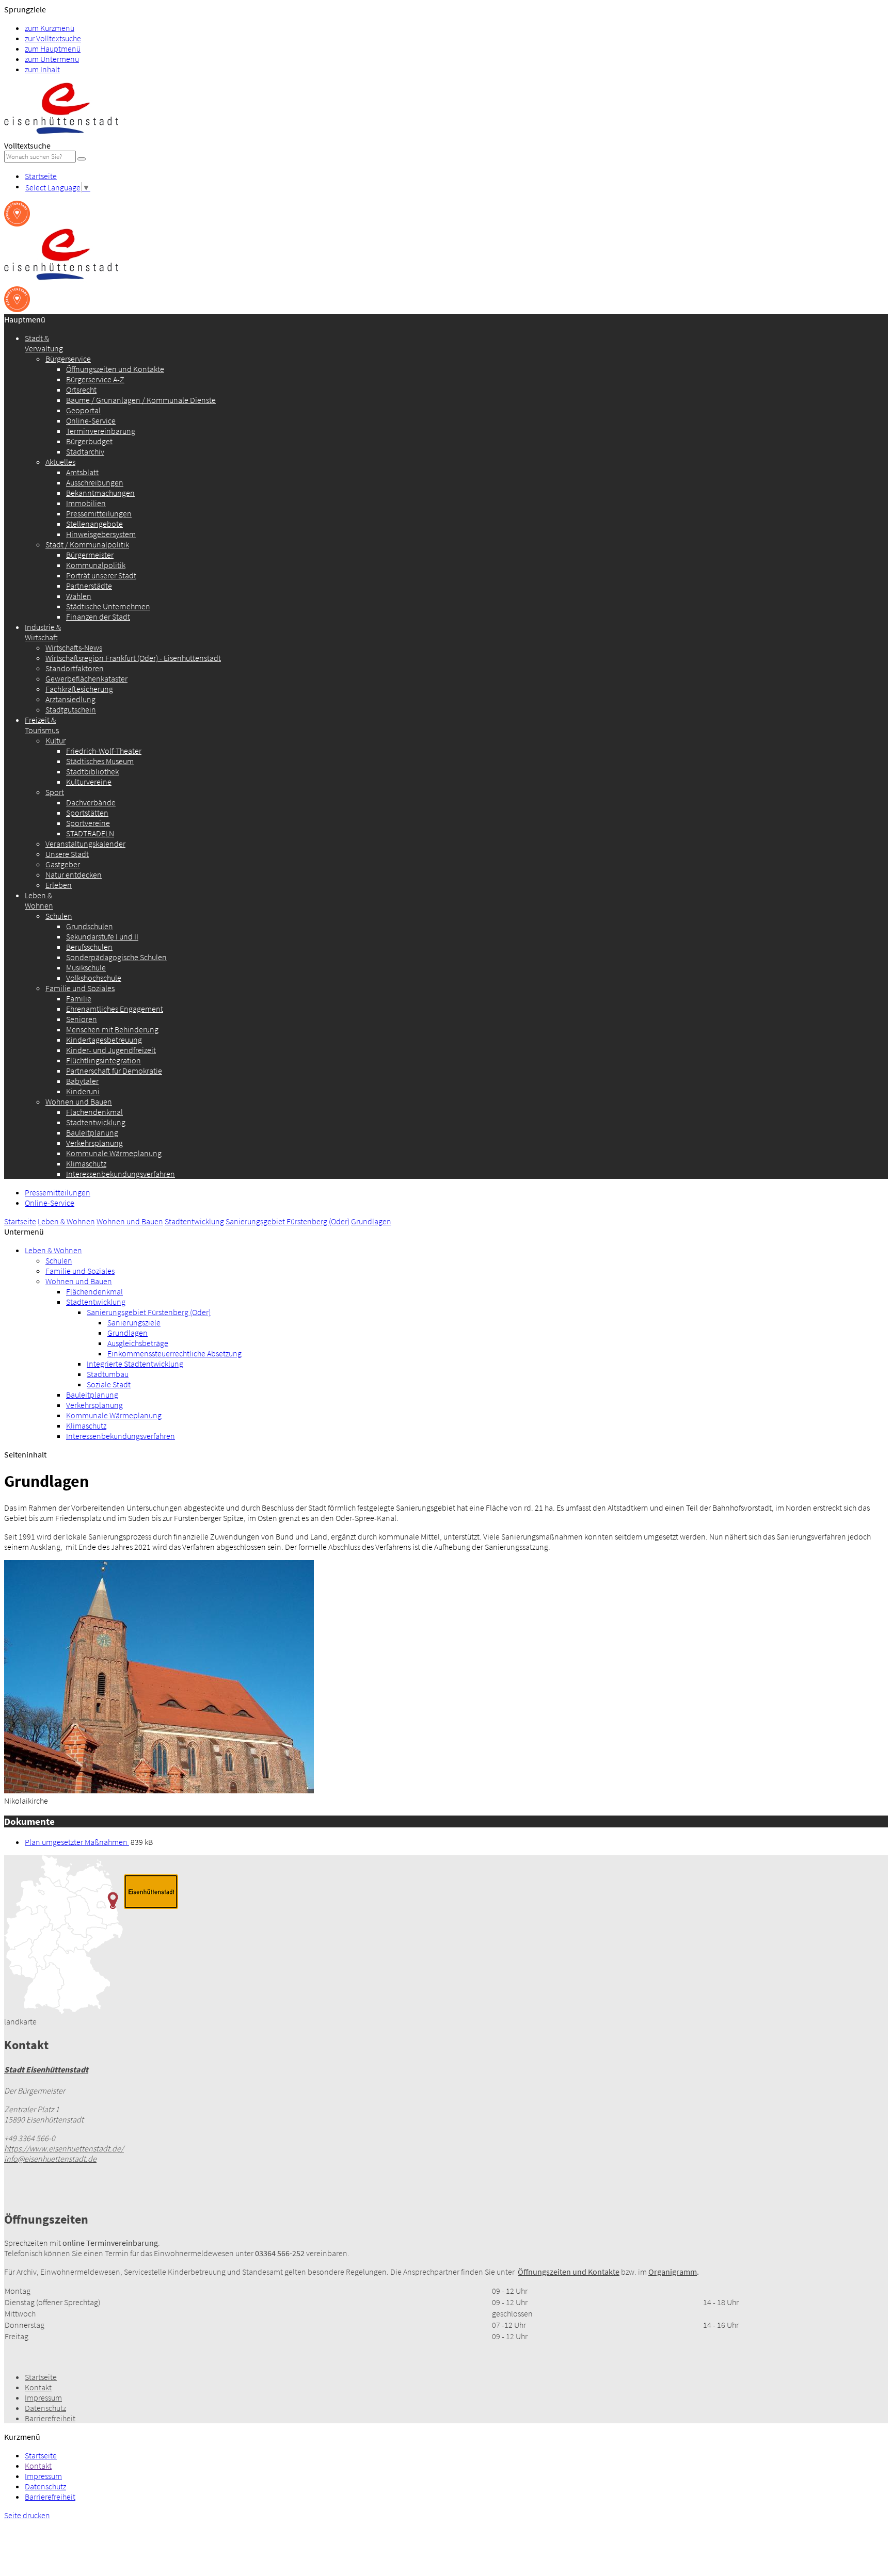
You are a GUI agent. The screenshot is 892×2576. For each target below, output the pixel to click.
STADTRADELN (90, 833)
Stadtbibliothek (92, 771)
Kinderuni (83, 1091)
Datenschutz (45, 2408)
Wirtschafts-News (74, 647)
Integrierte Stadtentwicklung (135, 1364)
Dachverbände (91, 802)
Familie (79, 998)
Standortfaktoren (75, 668)
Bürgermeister (90, 555)
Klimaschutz (86, 1163)
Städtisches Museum (100, 761)
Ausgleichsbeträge (138, 1343)
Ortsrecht (81, 390)
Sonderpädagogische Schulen (116, 957)
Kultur (55, 740)
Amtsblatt (82, 472)
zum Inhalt (42, 69)
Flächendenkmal (94, 1112)
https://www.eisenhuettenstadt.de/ (64, 2148)
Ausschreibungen (95, 482)
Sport (55, 792)
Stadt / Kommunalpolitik (87, 544)
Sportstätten (87, 813)
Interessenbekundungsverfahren (121, 1174)
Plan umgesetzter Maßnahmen (77, 1842)
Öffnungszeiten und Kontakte (115, 369)
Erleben (59, 885)
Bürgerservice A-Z (95, 379)
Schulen (59, 916)
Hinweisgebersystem (101, 534)
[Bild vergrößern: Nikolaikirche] (159, 1790)
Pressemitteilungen (99, 513)
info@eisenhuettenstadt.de (50, 2159)
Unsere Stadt (67, 854)
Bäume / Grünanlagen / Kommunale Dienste (141, 400)
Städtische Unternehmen (108, 606)
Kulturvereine (89, 782)
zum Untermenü (52, 59)
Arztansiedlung (70, 699)
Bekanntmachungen (100, 493)
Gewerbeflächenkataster (86, 678)
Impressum (43, 2397)
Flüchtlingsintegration (103, 1060)
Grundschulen (90, 926)
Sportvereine (88, 823)
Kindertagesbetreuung (104, 1040)
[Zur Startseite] (61, 135)
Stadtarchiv (85, 451)
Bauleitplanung (92, 1132)
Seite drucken (27, 2515)
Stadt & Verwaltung (44, 343)
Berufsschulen (89, 947)
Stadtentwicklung (96, 1122)
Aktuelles (60, 462)
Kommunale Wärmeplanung (114, 1153)
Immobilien (86, 503)
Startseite (41, 176)
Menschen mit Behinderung (112, 1029)
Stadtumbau (108, 1374)
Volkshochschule (94, 978)
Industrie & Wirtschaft (43, 632)
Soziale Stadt (109, 1384)
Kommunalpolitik (96, 565)
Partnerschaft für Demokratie (114, 1071)
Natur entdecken (74, 874)
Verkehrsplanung (94, 1143)
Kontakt (38, 2387)
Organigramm (673, 2272)
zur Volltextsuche (53, 38)
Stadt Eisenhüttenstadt (46, 2069)
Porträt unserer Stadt (101, 575)
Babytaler (82, 1081)
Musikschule (86, 967)
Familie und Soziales (80, 988)
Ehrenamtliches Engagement (115, 1009)
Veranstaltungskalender (85, 844)
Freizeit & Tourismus (42, 725)
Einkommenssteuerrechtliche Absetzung (174, 1353)
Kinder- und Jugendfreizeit (111, 1050)
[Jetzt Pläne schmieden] (17, 223)
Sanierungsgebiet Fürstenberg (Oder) (288, 1221)
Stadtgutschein (71, 709)
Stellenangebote (94, 524)
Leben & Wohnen (39, 900)
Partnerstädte (89, 586)
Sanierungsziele (134, 1322)
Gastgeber (63, 864)
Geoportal (83, 410)
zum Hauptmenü (53, 48)
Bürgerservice (68, 359)
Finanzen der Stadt (98, 617)
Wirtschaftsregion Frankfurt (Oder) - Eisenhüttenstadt (133, 658)
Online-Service (91, 420)
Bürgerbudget (89, 441)
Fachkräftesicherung (79, 689)
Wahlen (79, 596)
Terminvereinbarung (101, 431)
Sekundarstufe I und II (102, 936)
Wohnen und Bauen (79, 1101)
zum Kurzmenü (50, 28)
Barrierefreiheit (50, 2418)
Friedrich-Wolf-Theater (104, 751)
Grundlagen (371, 1221)
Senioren (82, 1019)
